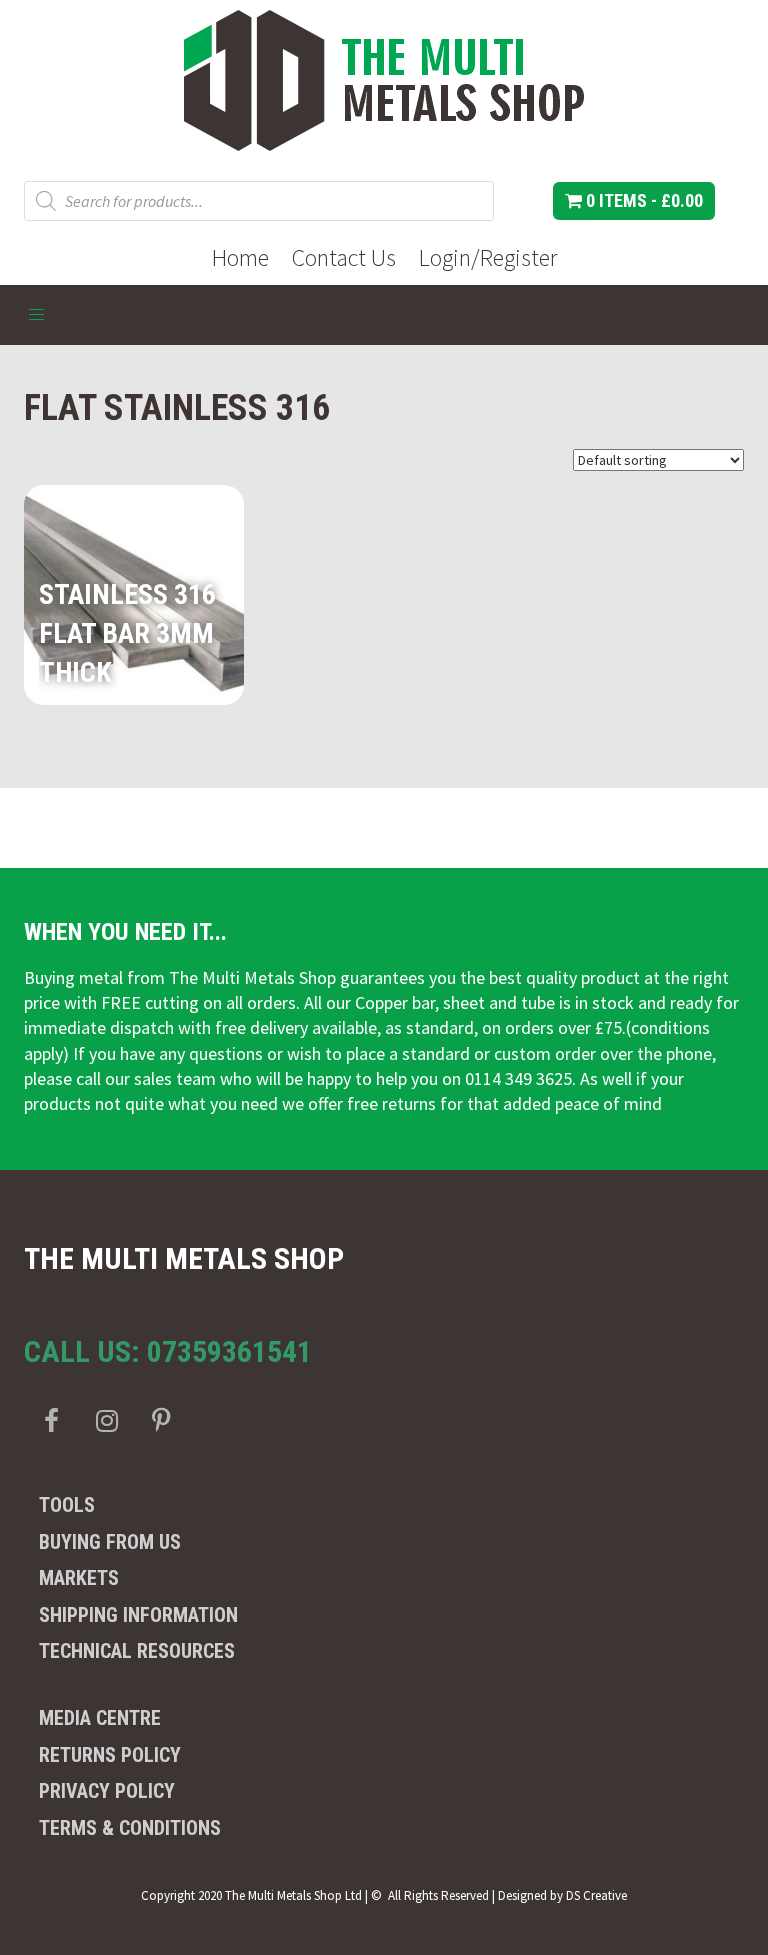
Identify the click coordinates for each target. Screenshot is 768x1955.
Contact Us (344, 257)
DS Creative (596, 1895)
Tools (67, 1505)
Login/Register (488, 257)
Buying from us (110, 1542)
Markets (79, 1578)
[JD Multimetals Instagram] (106, 1420)
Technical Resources (137, 1651)
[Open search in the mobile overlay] (259, 201)
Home (240, 257)
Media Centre (100, 1718)
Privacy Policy (107, 1791)
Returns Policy (110, 1755)
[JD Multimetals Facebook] (51, 1420)
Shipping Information (138, 1615)
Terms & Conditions (130, 1828)
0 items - (642, 200)
